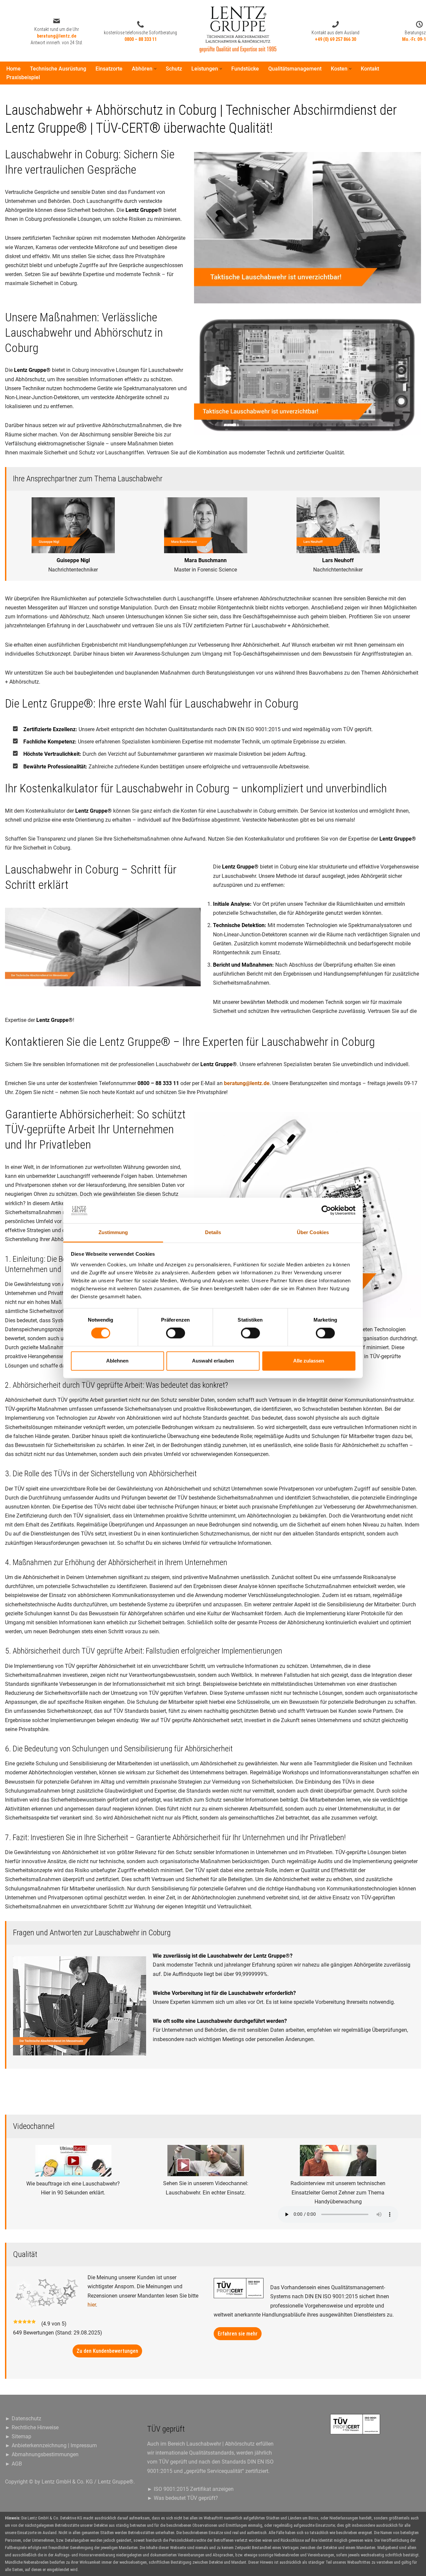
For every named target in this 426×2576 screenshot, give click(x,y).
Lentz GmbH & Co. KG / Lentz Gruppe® (88, 2482)
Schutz (174, 69)
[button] (155, 69)
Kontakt (370, 69)
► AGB (13, 2464)
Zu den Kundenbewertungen (107, 2351)
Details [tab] (213, 1232)
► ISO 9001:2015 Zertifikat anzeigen (190, 2489)
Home (13, 69)
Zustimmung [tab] (113, 1232)
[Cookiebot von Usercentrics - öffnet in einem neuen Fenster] (326, 1210)
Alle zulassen (309, 1361)
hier (92, 2305)
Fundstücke (245, 69)
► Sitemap (18, 2436)
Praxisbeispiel (23, 77)
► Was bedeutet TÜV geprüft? (183, 2498)
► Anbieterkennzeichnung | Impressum (51, 2445)
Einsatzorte (109, 69)
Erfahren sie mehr (238, 2334)
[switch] (176, 1333)
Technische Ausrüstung (58, 69)
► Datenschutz (23, 2418)
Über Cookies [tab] (313, 1232)
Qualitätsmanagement (295, 69)
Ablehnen (117, 1361)
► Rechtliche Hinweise (32, 2427)
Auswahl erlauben (213, 1361)
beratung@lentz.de (247, 1083)
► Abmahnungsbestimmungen (42, 2454)
